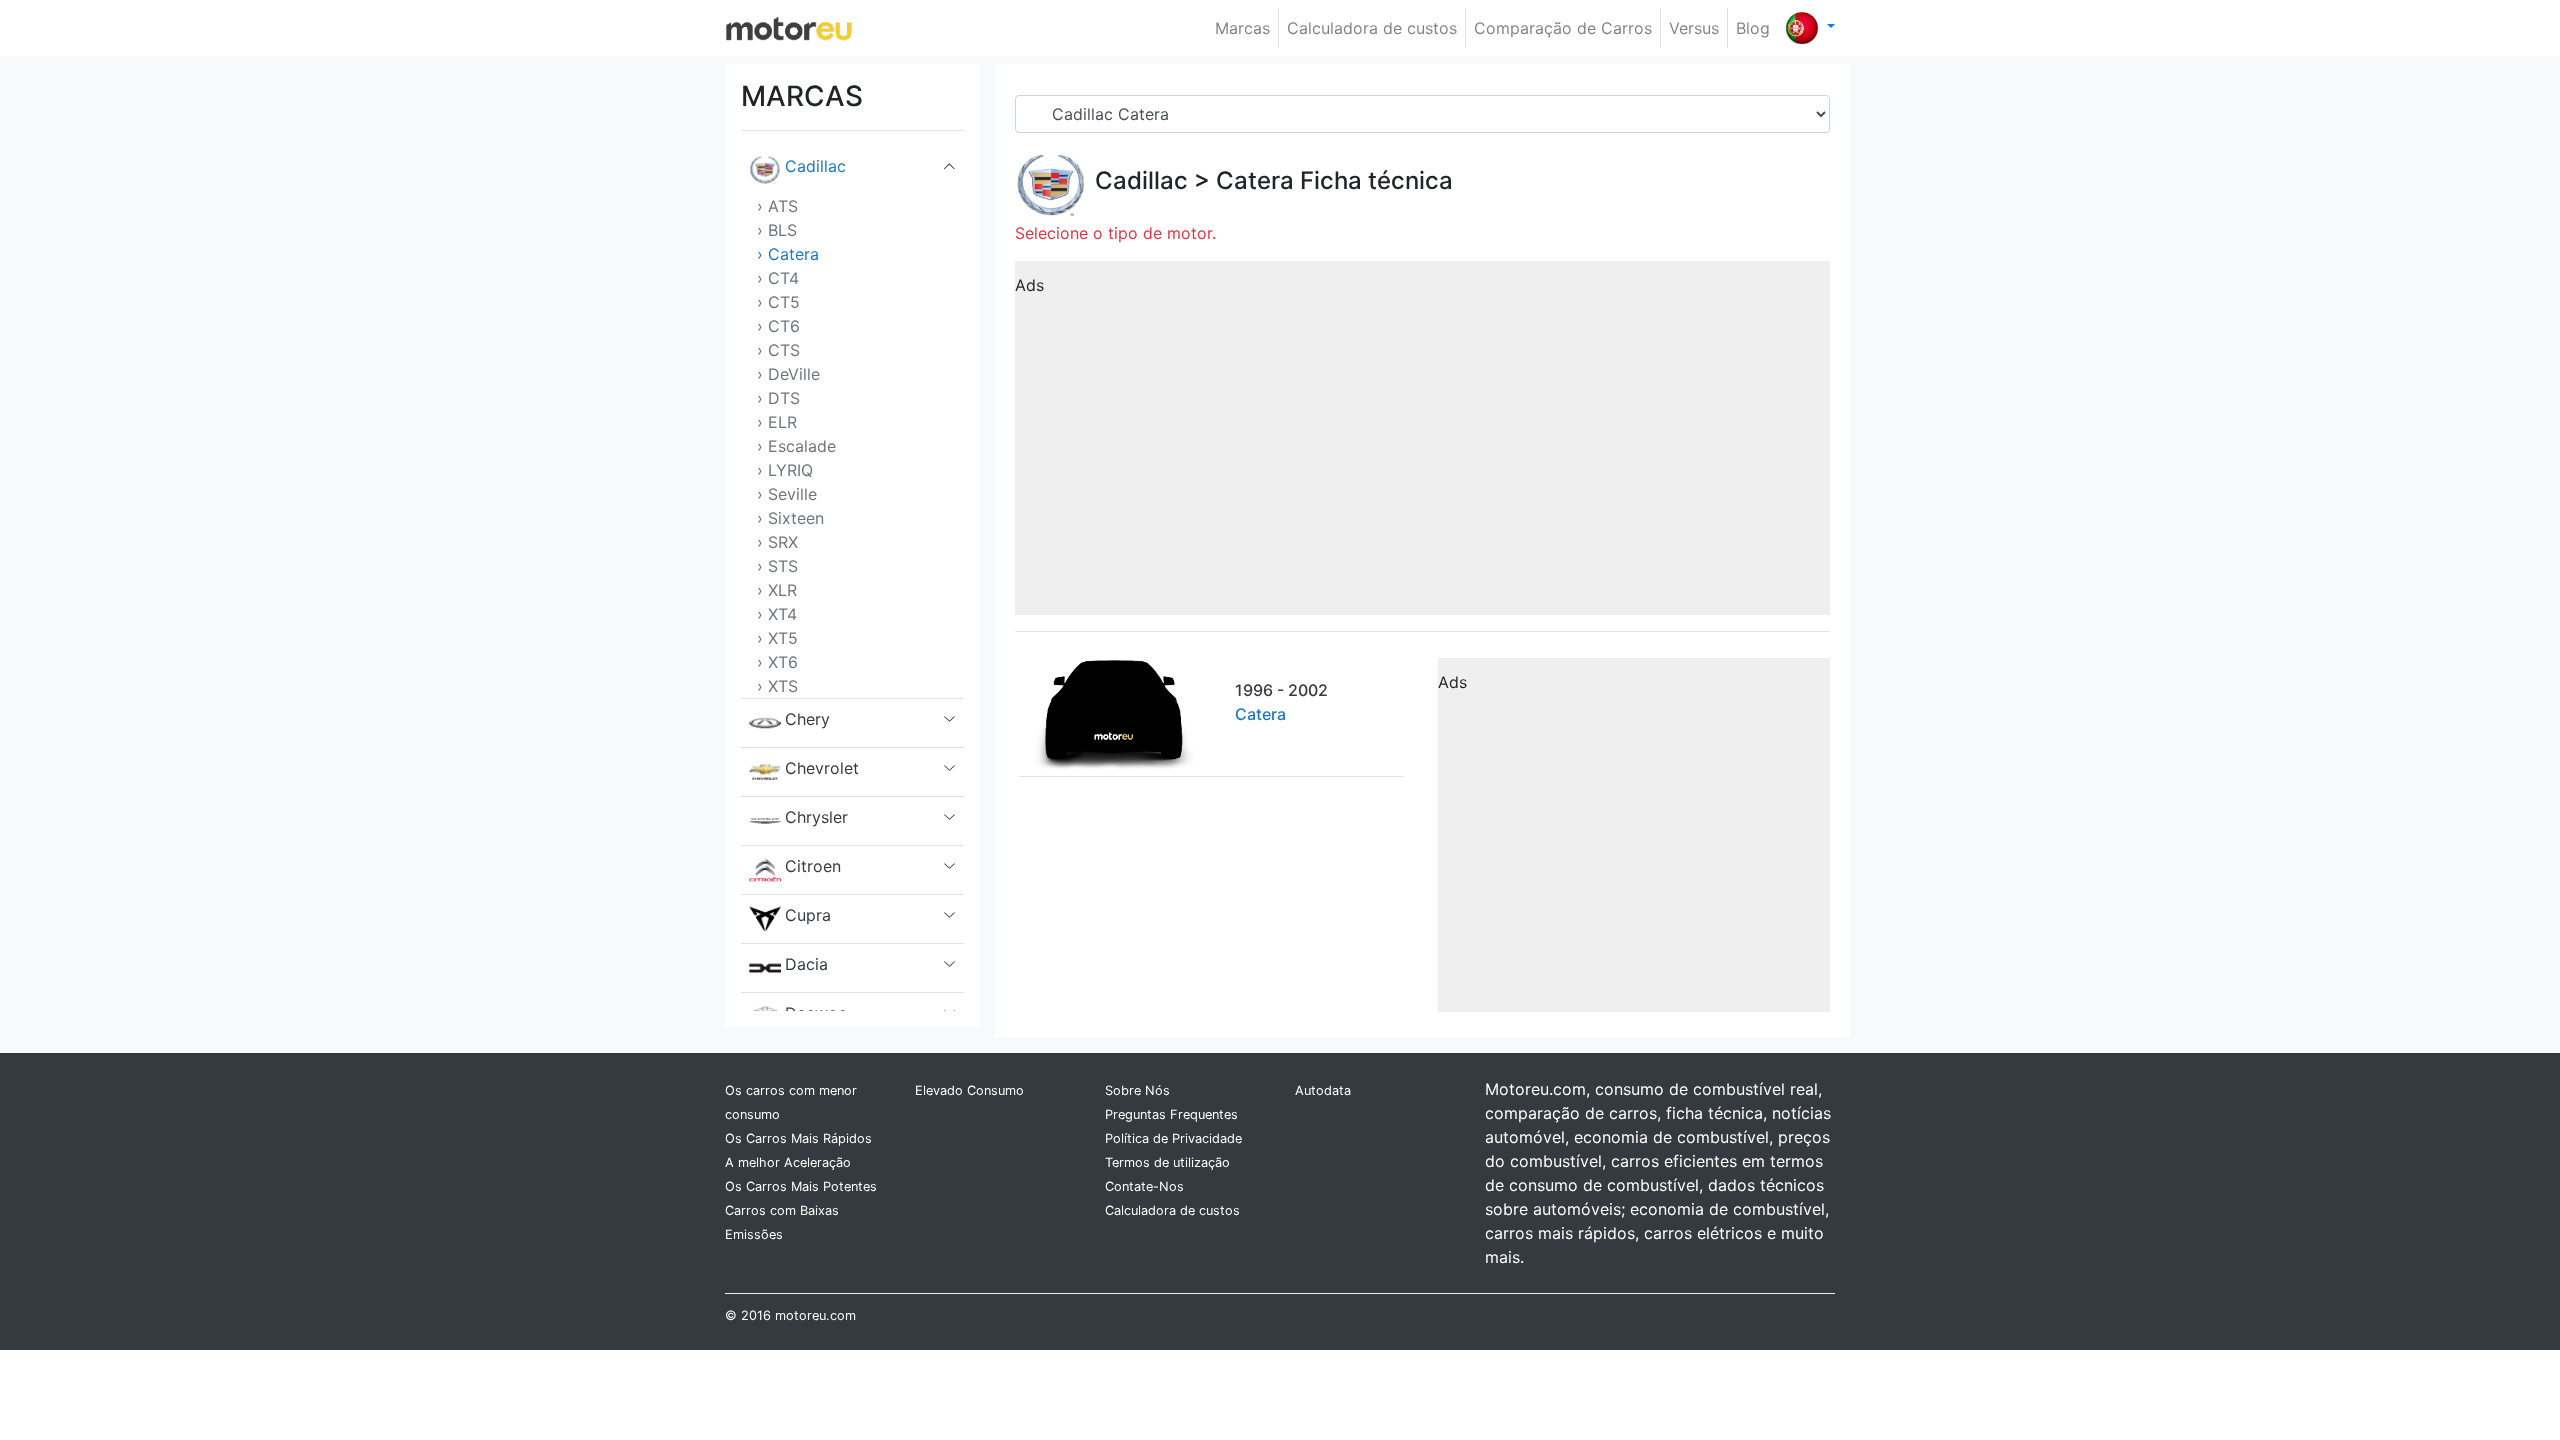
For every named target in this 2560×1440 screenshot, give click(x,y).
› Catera (788, 254)
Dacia (806, 964)
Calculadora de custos (1372, 28)
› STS (777, 566)
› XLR (777, 590)
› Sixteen (790, 518)
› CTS (778, 350)
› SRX (777, 542)
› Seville (787, 494)
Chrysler (816, 817)
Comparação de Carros (1563, 28)
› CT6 (778, 326)
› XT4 (777, 614)
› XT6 (777, 662)
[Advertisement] (1422, 445)
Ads (1029, 285)
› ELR (777, 422)
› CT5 (778, 302)
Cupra (808, 915)
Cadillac (815, 166)
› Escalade (796, 446)
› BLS (777, 230)
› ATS (777, 206)
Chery (807, 719)
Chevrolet (822, 768)
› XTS (777, 686)
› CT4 (778, 278)
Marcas (1242, 28)
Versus (1694, 28)
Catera (1255, 180)
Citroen (813, 866)
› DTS (778, 398)
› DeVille (788, 374)
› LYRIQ (785, 470)
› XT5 (777, 638)
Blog (1753, 28)
